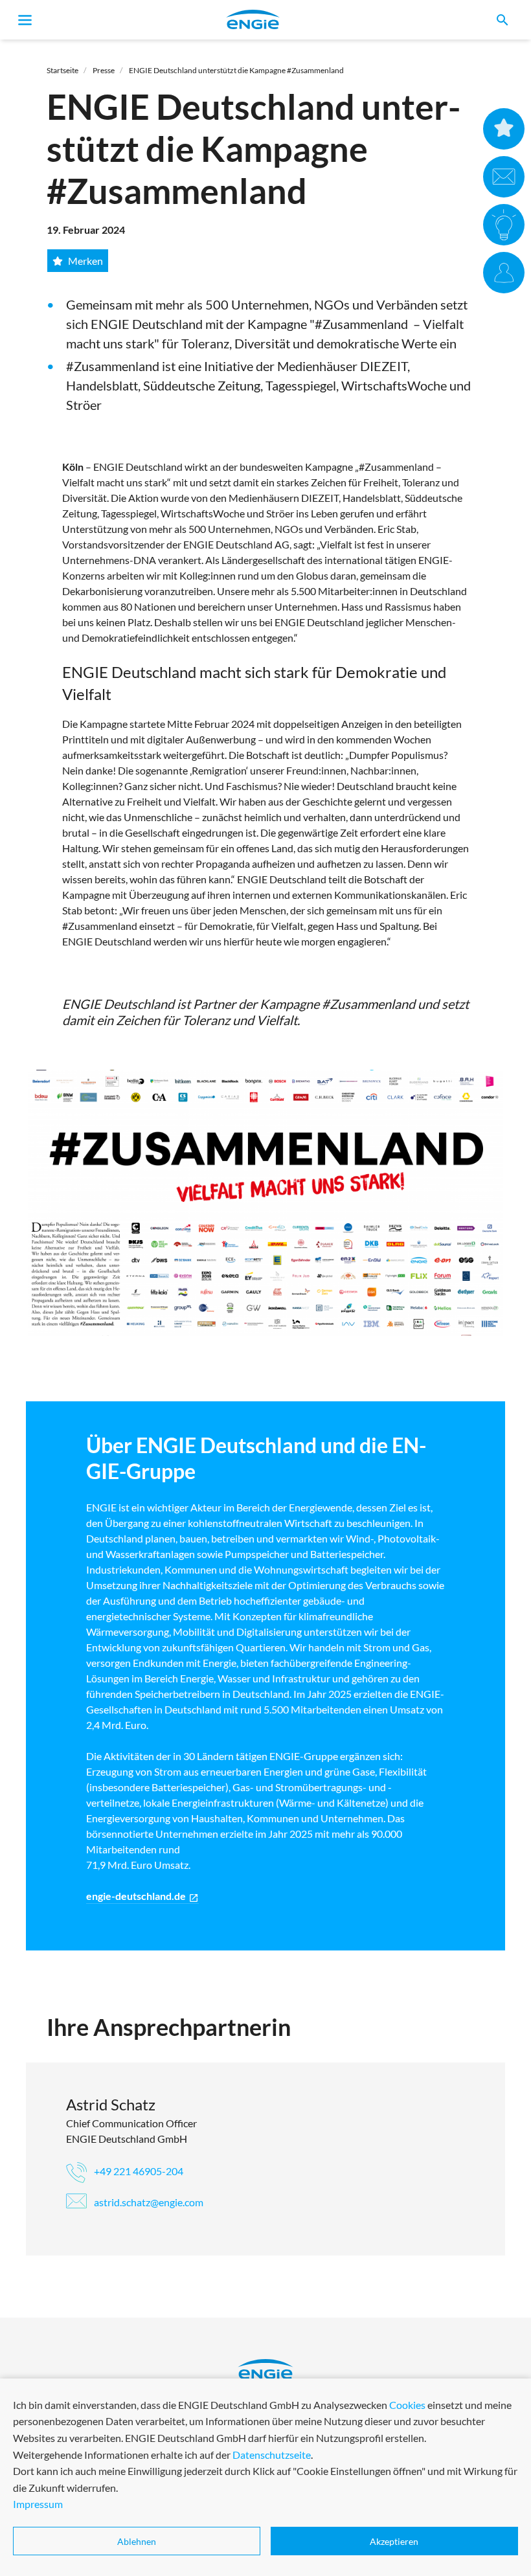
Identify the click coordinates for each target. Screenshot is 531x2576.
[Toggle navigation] (25, 20)
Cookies (407, 2405)
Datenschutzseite (272, 2455)
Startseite (62, 70)
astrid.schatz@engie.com (148, 2202)
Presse (104, 70)
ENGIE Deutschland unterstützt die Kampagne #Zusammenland (236, 70)
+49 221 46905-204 (138, 2171)
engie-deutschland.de (142, 1896)
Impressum (38, 2504)
